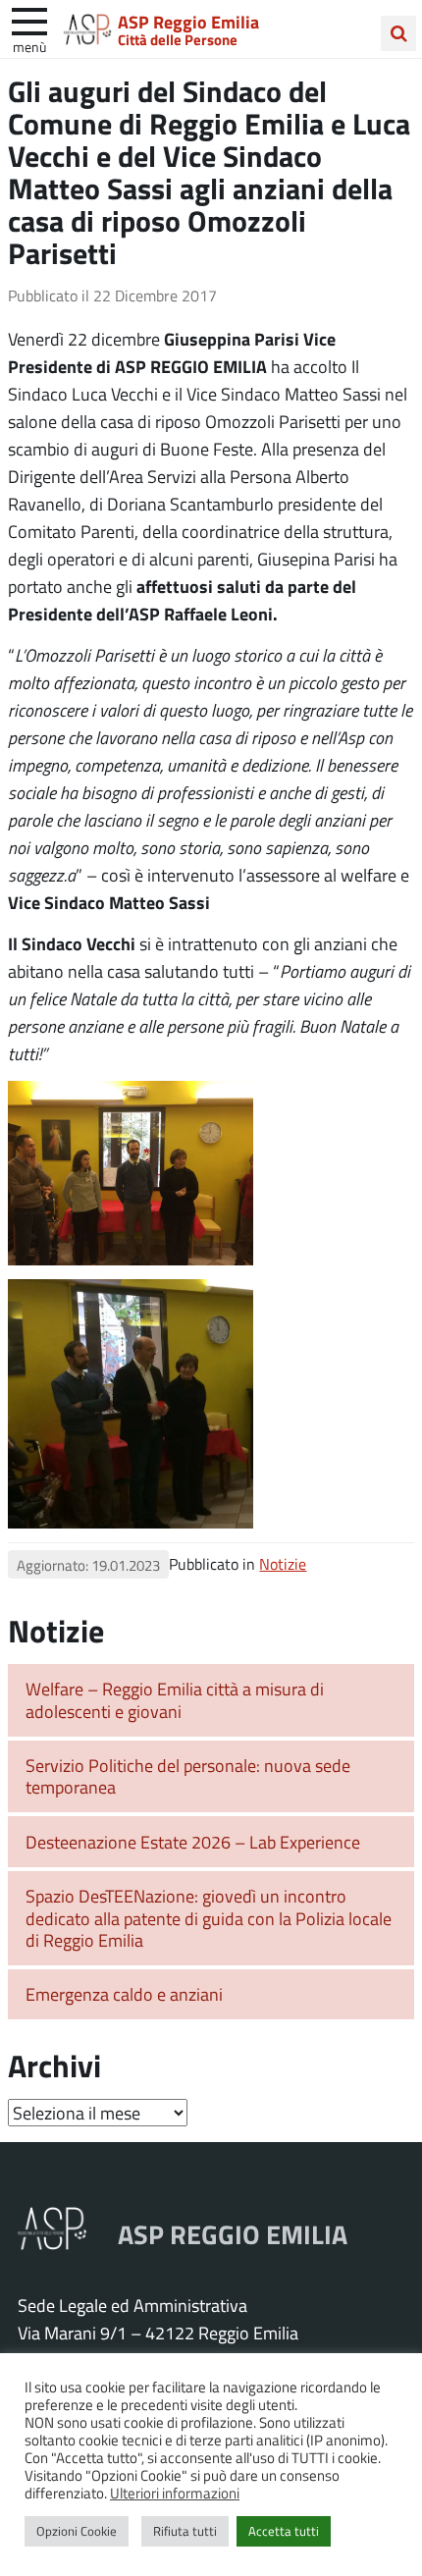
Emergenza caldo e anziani (124, 1994)
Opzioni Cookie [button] (77, 2531)
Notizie (283, 1563)
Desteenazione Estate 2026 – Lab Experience (193, 1842)
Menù (29, 46)
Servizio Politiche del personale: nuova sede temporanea (188, 1776)
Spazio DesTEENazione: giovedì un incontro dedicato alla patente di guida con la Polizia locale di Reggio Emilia (209, 1918)
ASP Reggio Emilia (188, 22)
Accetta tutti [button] (284, 2531)
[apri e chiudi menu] (29, 20)
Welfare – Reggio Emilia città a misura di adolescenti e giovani (175, 1700)
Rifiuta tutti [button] (185, 2531)
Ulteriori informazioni (175, 2493)
